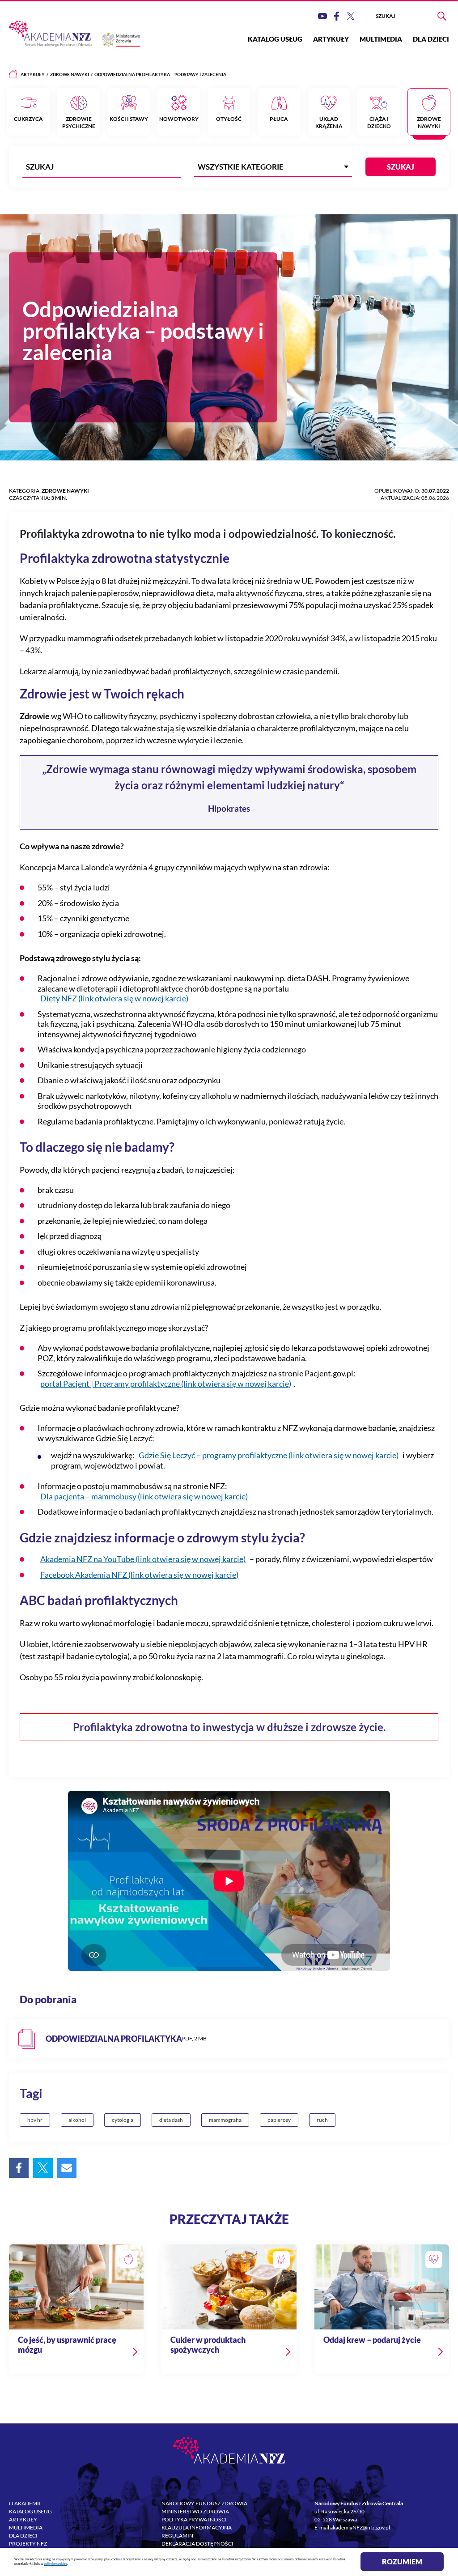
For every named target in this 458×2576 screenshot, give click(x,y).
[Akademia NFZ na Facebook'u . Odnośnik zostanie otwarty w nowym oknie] (337, 16)
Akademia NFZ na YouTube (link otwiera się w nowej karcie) (143, 1559)
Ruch (322, 2120)
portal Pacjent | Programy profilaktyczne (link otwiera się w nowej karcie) (166, 1384)
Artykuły (331, 39)
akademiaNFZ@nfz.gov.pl (360, 2527)
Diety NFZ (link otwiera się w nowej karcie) (114, 998)
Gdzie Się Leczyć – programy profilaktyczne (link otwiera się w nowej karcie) (269, 1455)
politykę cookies (55, 2564)
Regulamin (177, 2536)
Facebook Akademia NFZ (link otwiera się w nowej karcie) (139, 1575)
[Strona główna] (13, 74)
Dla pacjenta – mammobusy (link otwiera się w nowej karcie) (144, 1496)
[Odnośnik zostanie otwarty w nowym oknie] (229, 2039)
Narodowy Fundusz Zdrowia (204, 2503)
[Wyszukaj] (442, 16)
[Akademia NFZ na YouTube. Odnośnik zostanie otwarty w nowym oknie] (322, 16)
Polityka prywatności (194, 2519)
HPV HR (35, 2120)
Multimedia (381, 39)
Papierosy (279, 2120)
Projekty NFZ (28, 2544)
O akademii (25, 2503)
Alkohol (77, 2120)
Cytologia (123, 2120)
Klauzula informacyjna (197, 2527)
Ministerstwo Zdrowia (195, 2511)
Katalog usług (275, 39)
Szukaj (401, 167)
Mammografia (225, 2120)
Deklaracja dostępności (197, 2544)
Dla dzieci (431, 39)
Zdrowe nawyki (70, 74)
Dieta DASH (171, 2120)
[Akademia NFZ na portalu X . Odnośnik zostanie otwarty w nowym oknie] (351, 16)
